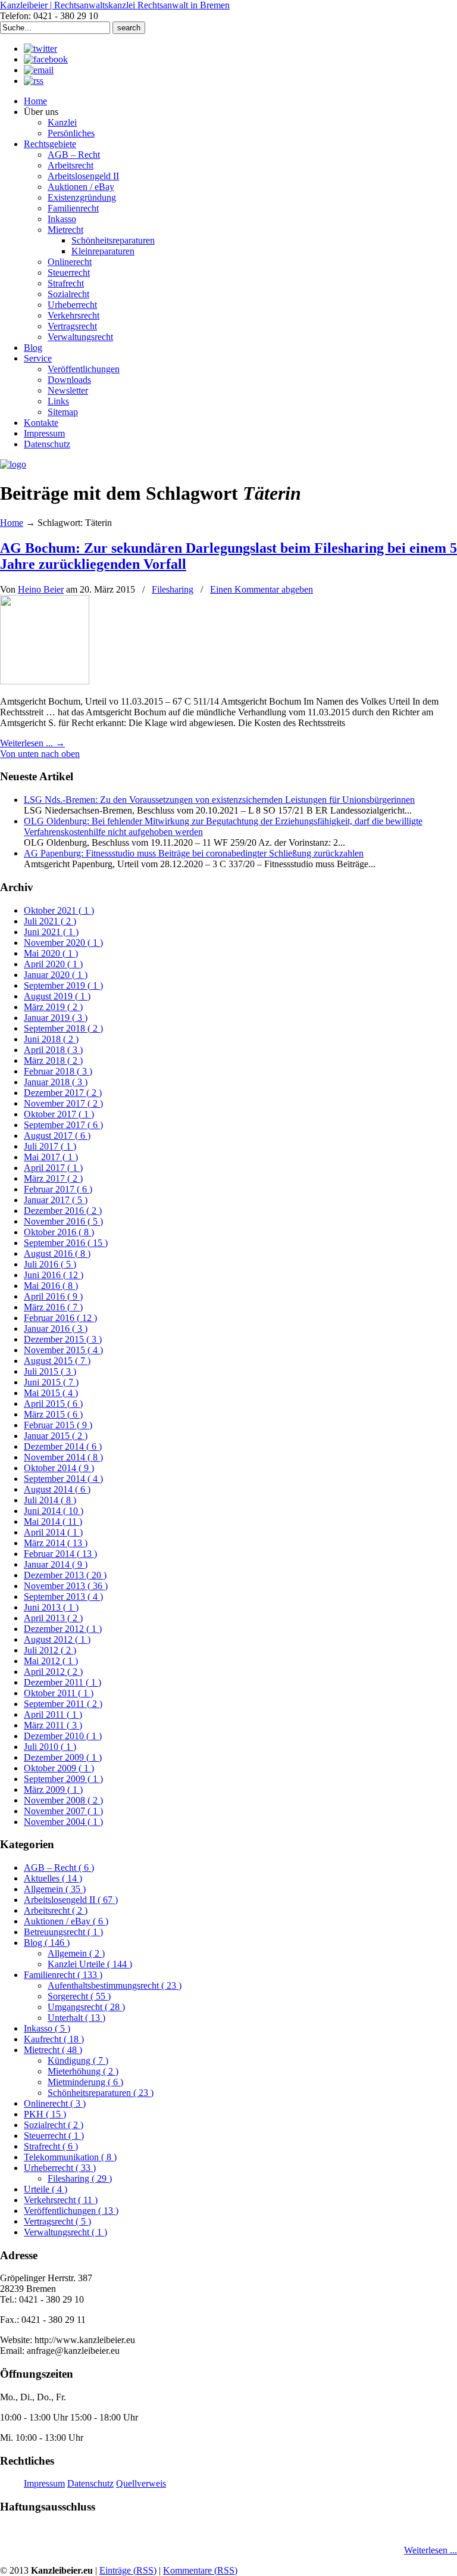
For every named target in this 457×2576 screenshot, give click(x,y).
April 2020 (53, 964)
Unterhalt (76, 2018)
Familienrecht (63, 1975)
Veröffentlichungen (71, 2211)
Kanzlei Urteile (90, 1964)
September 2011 (63, 1704)
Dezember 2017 (63, 1093)
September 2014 (63, 1479)
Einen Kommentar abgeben (262, 589)
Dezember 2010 (63, 1736)
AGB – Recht (59, 1868)
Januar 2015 (56, 1436)
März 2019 (53, 1007)
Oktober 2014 (59, 1468)
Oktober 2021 (59, 910)
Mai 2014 (53, 1521)
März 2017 (53, 1178)
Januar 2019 (56, 1018)
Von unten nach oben (40, 754)
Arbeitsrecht (56, 1910)
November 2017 (63, 1103)
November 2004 (63, 1822)
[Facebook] (46, 59)
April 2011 (53, 1714)
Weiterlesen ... (431, 2550)
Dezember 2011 (62, 1682)
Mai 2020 (51, 953)
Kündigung (78, 2061)
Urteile (46, 2189)
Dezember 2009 (63, 1757)
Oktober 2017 (59, 1114)
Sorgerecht (79, 1996)
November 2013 (66, 1586)
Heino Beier (41, 589)
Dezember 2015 (63, 1339)
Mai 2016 (51, 1286)
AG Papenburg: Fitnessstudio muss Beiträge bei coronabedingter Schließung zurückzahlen (194, 853)
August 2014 (57, 1489)
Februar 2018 (58, 1071)
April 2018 (53, 1050)
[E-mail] (39, 70)
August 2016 (57, 1253)
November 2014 (63, 1457)
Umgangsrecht (86, 2007)
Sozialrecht (54, 2125)
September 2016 (66, 1243)
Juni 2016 (54, 1275)
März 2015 (53, 1414)
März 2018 (53, 1060)
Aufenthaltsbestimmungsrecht (115, 1985)
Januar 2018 (56, 1082)
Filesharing (173, 589)
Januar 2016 (56, 1329)
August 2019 (57, 996)
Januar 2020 (56, 975)
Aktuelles (53, 1878)
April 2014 (53, 1532)
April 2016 (53, 1296)
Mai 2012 (51, 1661)
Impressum (44, 2483)
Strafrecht (51, 2146)
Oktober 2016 (59, 1232)
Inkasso (47, 2028)
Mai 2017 (51, 1157)
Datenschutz (90, 2483)
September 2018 (63, 1028)
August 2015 (57, 1361)
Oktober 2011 (59, 1693)
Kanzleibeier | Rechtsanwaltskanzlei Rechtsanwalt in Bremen (115, 5)
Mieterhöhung (83, 2071)
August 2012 (57, 1639)
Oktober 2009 (59, 1768)
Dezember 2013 (65, 1575)
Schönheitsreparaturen (101, 2093)
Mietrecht (53, 2050)
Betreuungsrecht (63, 1932)
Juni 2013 (51, 1607)
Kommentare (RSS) (200, 2570)
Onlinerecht (55, 2103)
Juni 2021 (51, 932)
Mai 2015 (51, 1393)
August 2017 (57, 1136)
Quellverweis (141, 2483)
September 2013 (63, 1597)
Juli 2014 (50, 1500)
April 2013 (53, 1618)
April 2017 (53, 1168)
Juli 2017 (50, 1146)
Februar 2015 (58, 1425)
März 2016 (53, 1307)
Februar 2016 (60, 1318)
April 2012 (53, 1672)
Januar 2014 (56, 1564)
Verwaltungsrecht (65, 2232)
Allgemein (55, 1889)
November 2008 (63, 1800)
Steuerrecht (54, 2136)
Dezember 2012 (63, 1629)
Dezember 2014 (63, 1446)
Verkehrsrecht (61, 2200)
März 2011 (53, 1725)
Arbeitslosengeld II (71, 1900)
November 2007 (63, 1811)
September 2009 (63, 1779)
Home (12, 523)
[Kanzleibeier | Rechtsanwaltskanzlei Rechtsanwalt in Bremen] (13, 464)
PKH (45, 2114)
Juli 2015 (50, 1371)
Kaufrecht (54, 2039)
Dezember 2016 (63, 1211)
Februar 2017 (58, 1189)
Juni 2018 (51, 1039)
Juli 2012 (50, 1650)
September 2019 (63, 985)
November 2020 (63, 943)
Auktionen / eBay (66, 1921)
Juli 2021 (50, 921)
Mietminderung (85, 2082)
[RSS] (34, 81)
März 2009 (53, 1790)
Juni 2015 (51, 1382)
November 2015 (63, 1350)
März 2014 (56, 1543)
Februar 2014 (60, 1554)
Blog (47, 1943)
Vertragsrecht (57, 2221)
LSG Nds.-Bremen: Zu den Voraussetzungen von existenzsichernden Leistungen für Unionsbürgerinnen (219, 800)
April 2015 (53, 1404)
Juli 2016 (50, 1264)
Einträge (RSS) (128, 2570)
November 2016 (63, 1221)
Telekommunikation (70, 2157)
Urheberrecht (60, 2168)
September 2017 (63, 1125)
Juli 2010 (50, 1747)
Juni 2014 (54, 1511)
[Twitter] (40, 49)
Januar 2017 (56, 1200)
